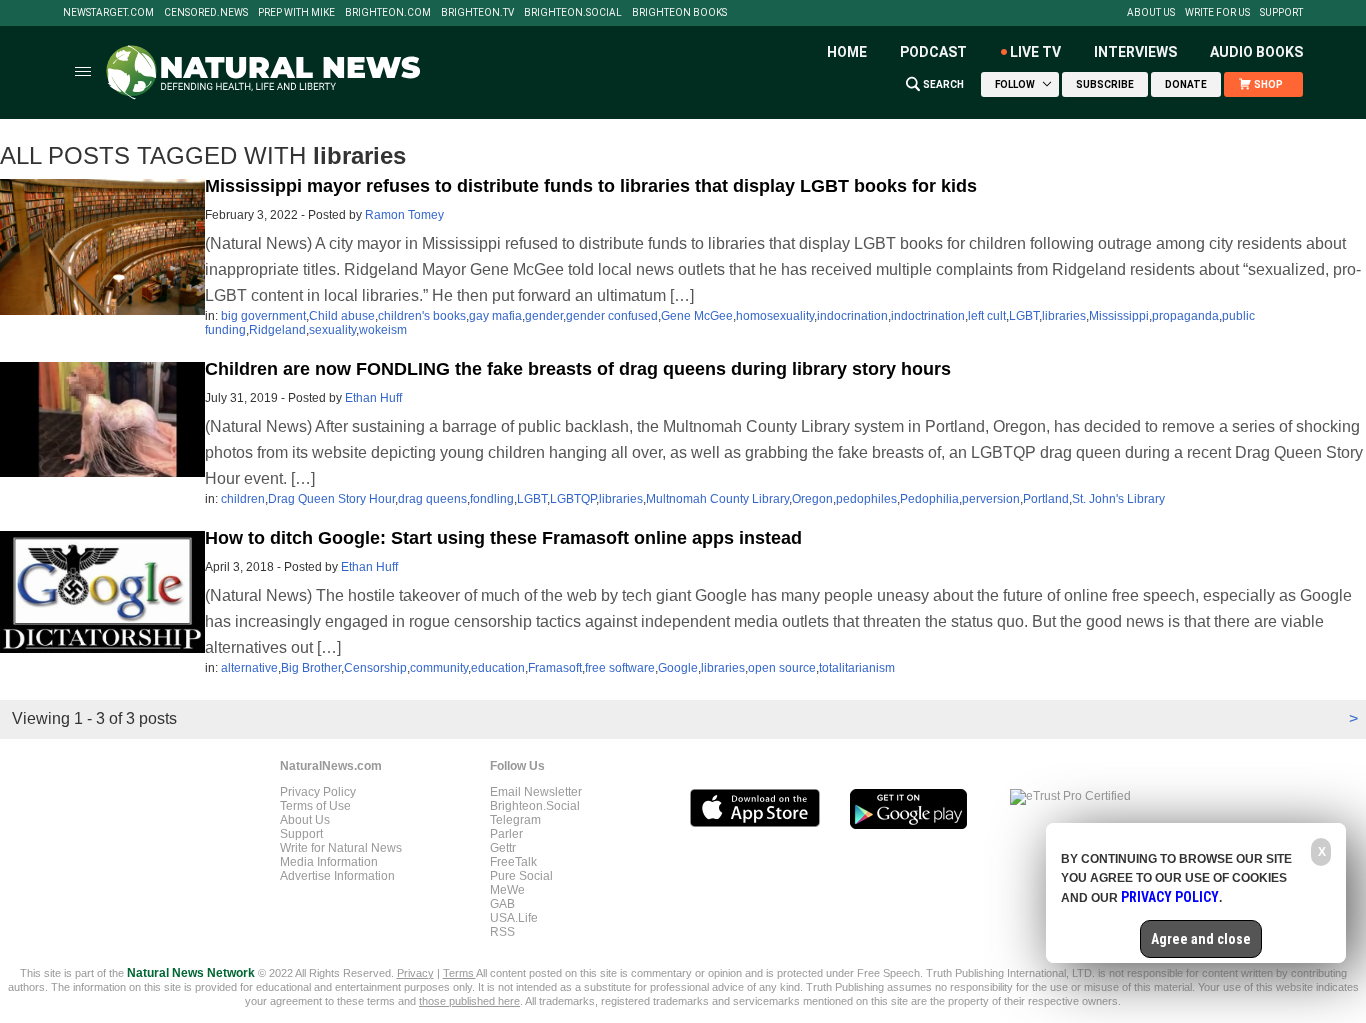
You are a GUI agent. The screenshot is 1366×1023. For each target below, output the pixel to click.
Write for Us (1217, 13)
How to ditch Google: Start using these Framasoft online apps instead (503, 538)
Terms (459, 973)
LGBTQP (573, 499)
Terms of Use (315, 806)
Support (1281, 13)
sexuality (332, 330)
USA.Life (514, 918)
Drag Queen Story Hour (331, 499)
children (243, 499)
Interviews (1135, 52)
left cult (987, 316)
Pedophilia (929, 499)
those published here (469, 1001)
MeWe (507, 890)
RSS (502, 932)
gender (544, 316)
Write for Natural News (341, 848)
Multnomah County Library (717, 499)
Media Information (329, 862)
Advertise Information (337, 876)
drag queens (432, 499)
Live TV (1035, 52)
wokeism (383, 330)
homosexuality (775, 316)
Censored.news (206, 13)
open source (782, 668)
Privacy (415, 973)
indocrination (852, 316)
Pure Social (521, 876)
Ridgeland (277, 330)
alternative (249, 668)
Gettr (503, 848)
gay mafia (495, 316)
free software (620, 668)
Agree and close (1201, 939)
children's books (422, 316)
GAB (502, 904)
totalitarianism (857, 668)
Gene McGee (697, 316)
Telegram (515, 820)
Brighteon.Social (573, 13)
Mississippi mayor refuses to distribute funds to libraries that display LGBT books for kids (591, 186)
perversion (991, 499)
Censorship (375, 668)
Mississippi (1119, 316)
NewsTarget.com (108, 13)
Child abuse (342, 316)
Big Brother (311, 668)
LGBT (1024, 316)
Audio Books (1256, 52)
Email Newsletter (536, 792)
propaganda (1185, 316)
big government (263, 316)
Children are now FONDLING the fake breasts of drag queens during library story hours (578, 369)
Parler (506, 834)
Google (678, 668)
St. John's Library (1118, 499)
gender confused (612, 316)
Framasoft (555, 668)
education (498, 668)
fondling (492, 499)
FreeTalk (513, 862)
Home (847, 52)
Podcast (933, 52)
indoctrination (928, 316)
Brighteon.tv (477, 13)
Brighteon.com (388, 13)
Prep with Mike (296, 13)
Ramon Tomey (404, 215)
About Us (1151, 13)
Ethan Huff (373, 398)
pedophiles (866, 499)
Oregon (812, 499)
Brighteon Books (679, 13)
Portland (1046, 499)
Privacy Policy (318, 792)
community (439, 668)
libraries (1064, 316)
